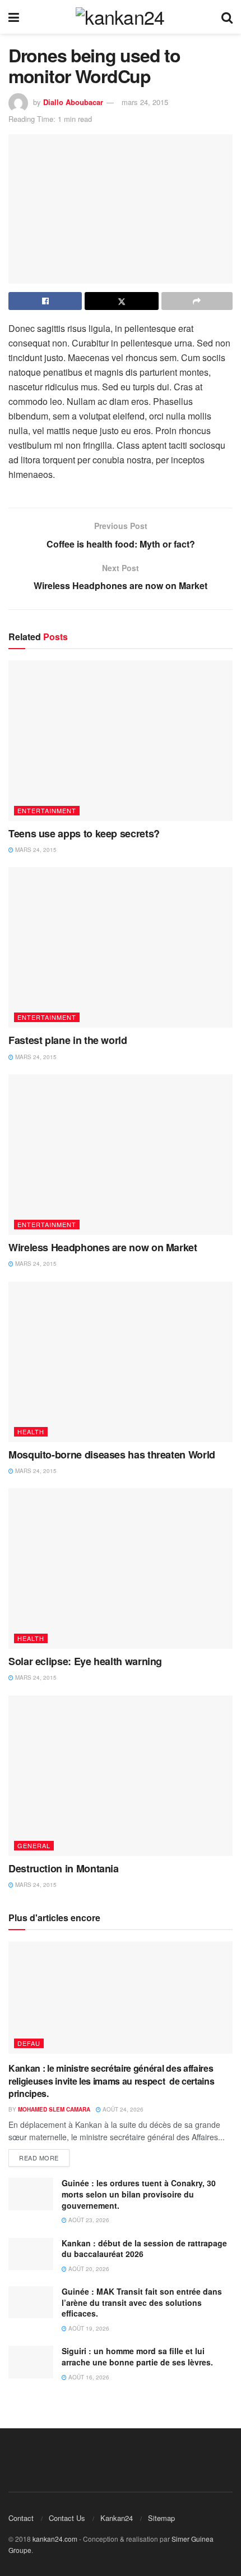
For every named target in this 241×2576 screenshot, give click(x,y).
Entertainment (47, 810)
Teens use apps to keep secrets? (84, 833)
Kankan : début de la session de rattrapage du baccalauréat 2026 (144, 2249)
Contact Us (67, 2518)
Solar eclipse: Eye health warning (85, 1661)
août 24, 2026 (122, 2109)
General (34, 1845)
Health (31, 1431)
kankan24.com (55, 2539)
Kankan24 (117, 2518)
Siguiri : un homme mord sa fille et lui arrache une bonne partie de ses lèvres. (137, 2356)
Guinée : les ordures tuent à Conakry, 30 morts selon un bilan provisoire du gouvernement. (139, 2194)
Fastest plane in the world (68, 1040)
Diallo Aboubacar (73, 102)
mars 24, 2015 (145, 102)
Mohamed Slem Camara (54, 2109)
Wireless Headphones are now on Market (103, 1247)
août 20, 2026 (88, 2269)
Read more (39, 2158)
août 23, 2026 (88, 2220)
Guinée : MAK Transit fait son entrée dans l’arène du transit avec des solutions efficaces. (142, 2302)
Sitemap (161, 2518)
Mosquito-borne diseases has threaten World (112, 1455)
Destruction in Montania (64, 1868)
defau (29, 2043)
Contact (21, 2518)
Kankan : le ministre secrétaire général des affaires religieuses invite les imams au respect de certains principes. (111, 2081)
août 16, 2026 (88, 2377)
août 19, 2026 (88, 2328)
